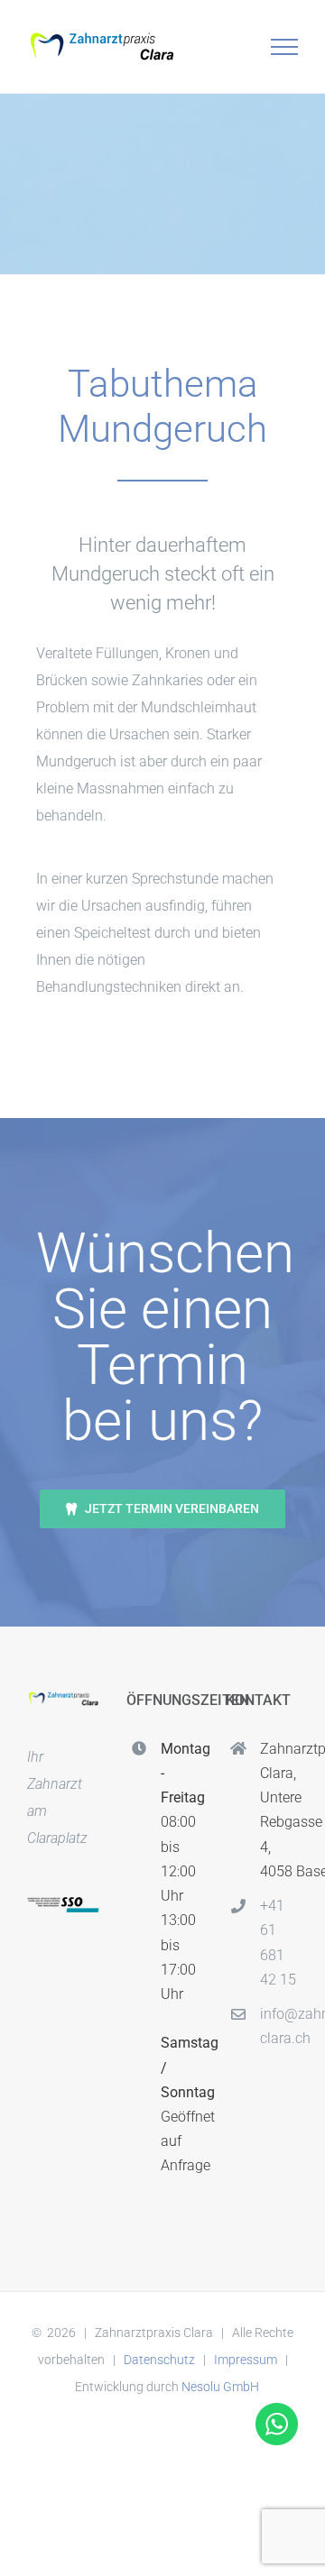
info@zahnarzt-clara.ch (279, 2026)
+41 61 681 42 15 (278, 1943)
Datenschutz (159, 2360)
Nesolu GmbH (220, 2387)
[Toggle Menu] (285, 47)
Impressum (246, 2360)
